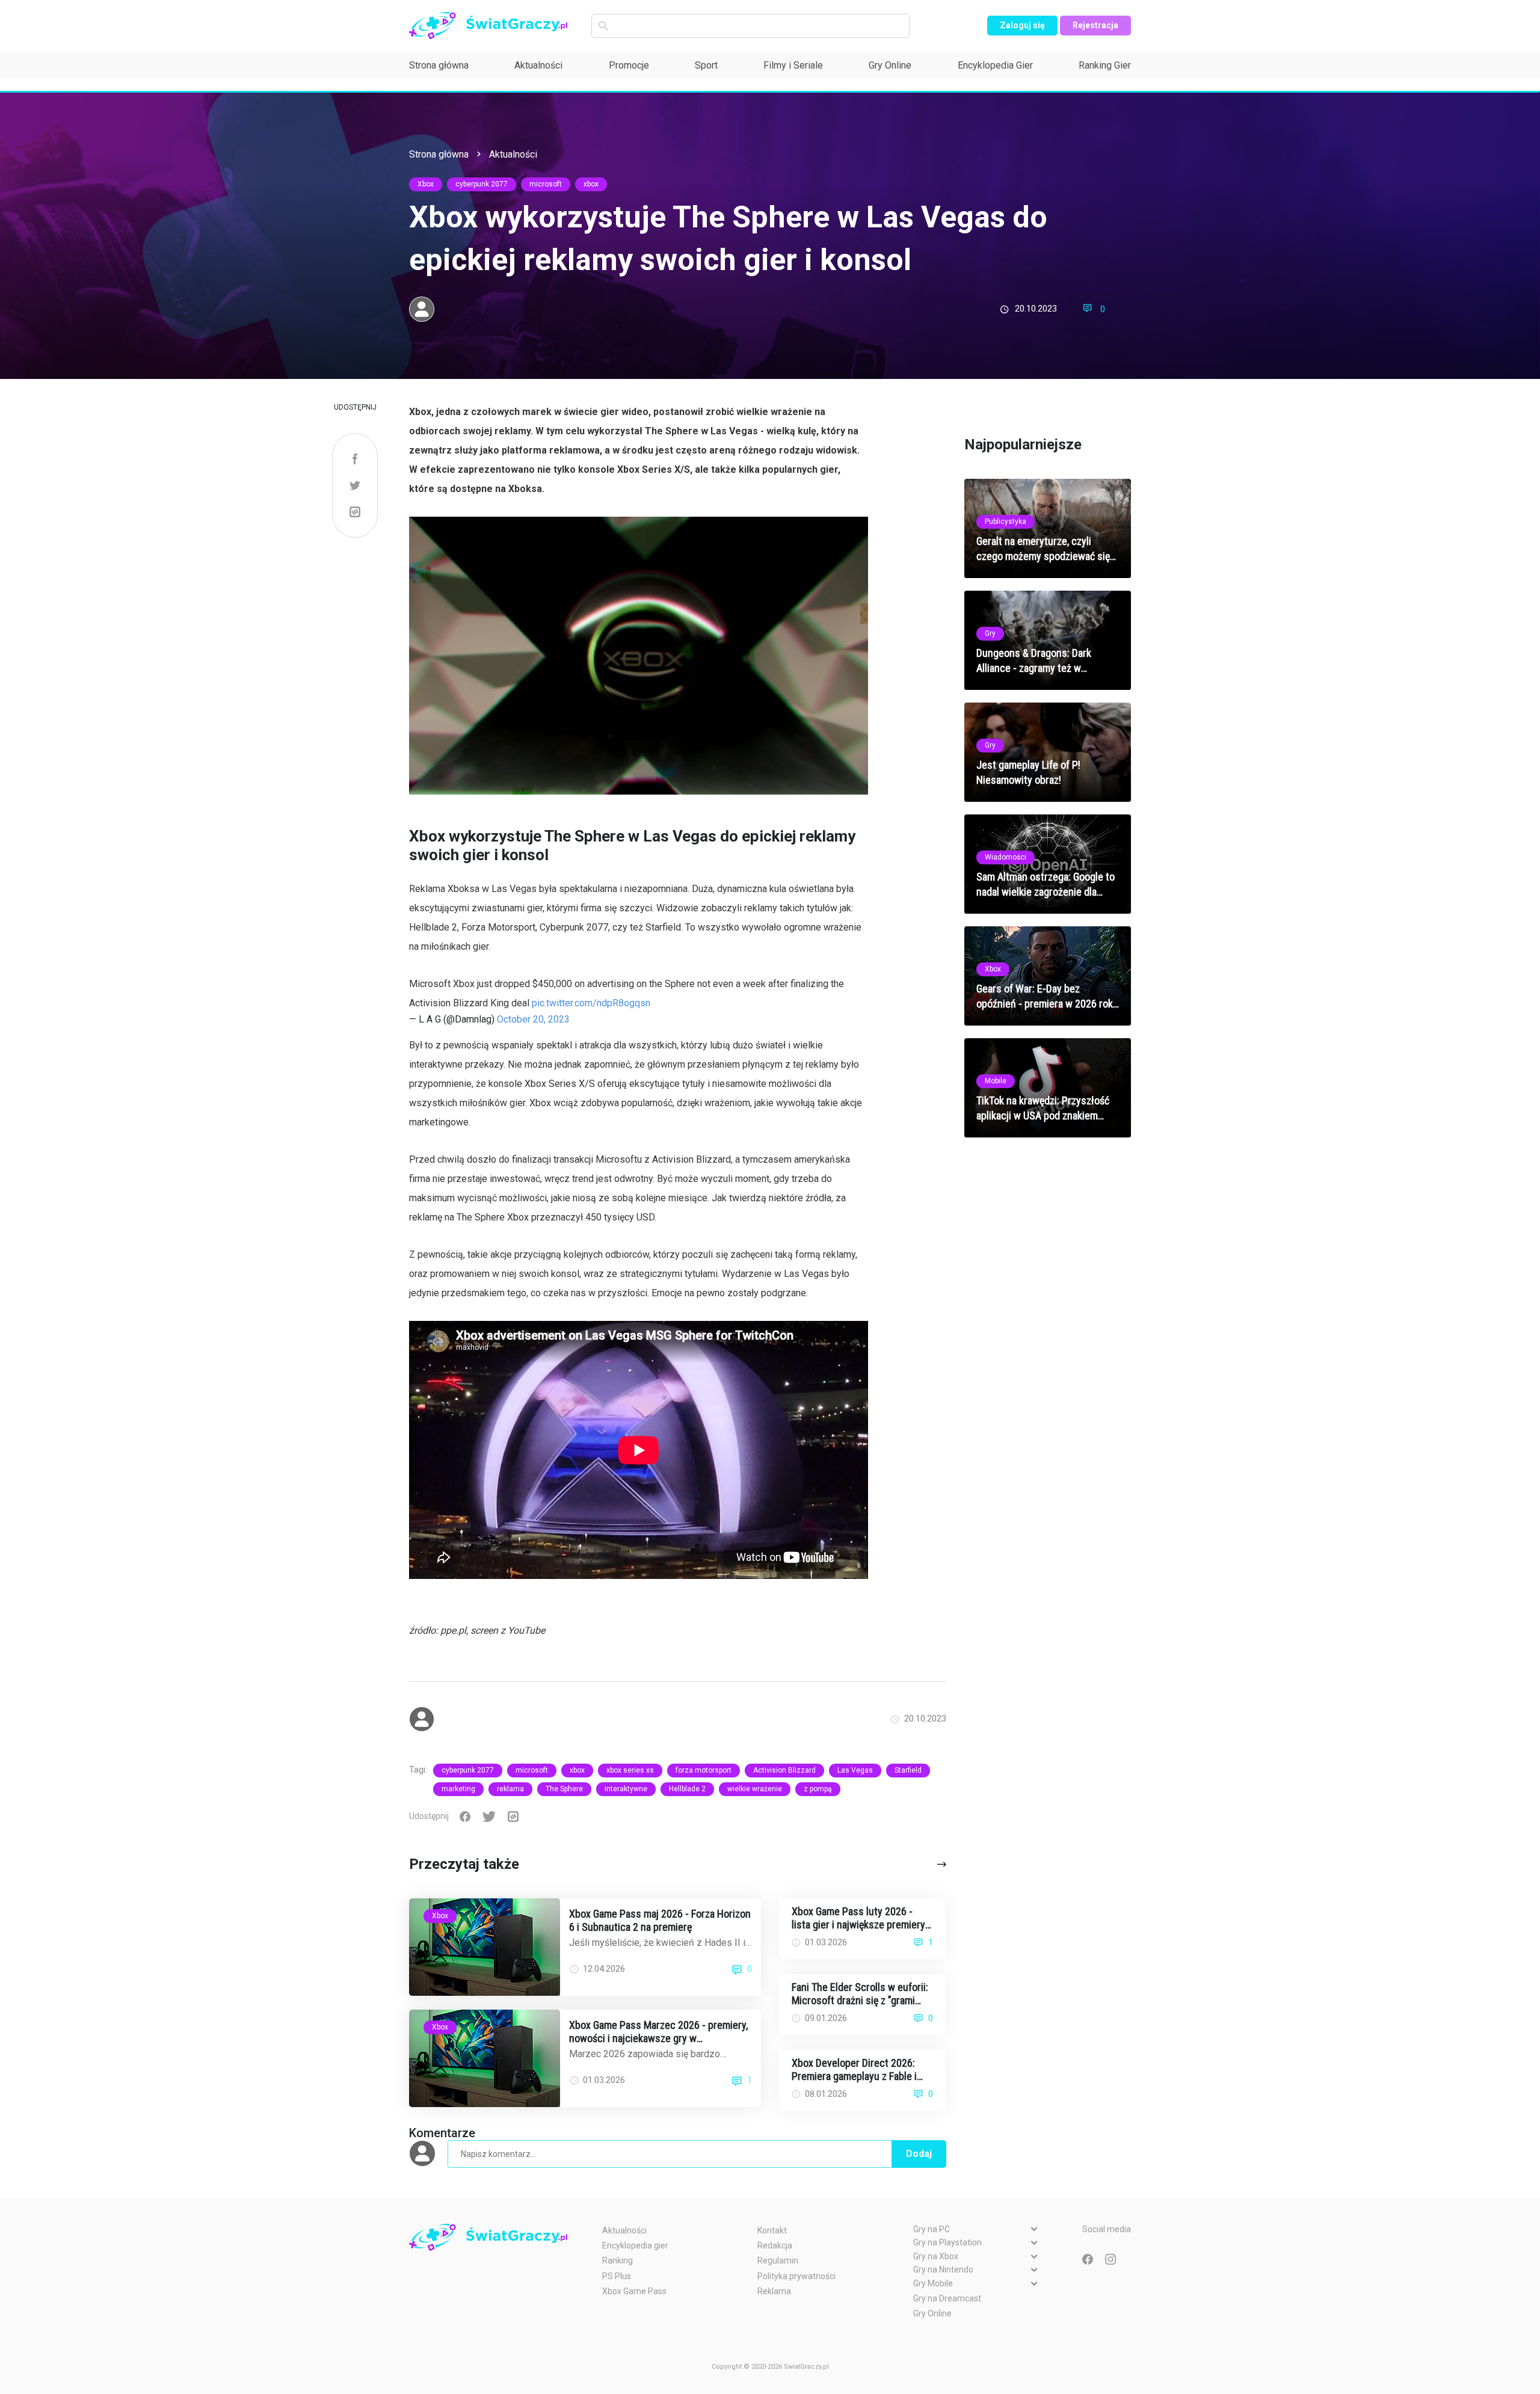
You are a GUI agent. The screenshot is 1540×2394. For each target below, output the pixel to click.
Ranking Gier (1105, 65)
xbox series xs (630, 1770)
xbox (591, 184)
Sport (706, 65)
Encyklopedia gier (635, 2245)
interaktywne (626, 1789)
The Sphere (564, 1789)
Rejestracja (1095, 25)
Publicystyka (1006, 522)
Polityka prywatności (796, 2276)
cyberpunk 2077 (482, 184)
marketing (458, 1789)
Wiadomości (1006, 857)
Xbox (426, 184)
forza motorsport (704, 1770)
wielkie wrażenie (755, 1789)
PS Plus (617, 2276)
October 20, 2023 (533, 1019)
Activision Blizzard (784, 1770)
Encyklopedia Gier (995, 65)
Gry (990, 633)
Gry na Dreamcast (947, 2298)
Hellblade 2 (687, 1789)
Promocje (629, 65)
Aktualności (538, 65)
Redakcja (775, 2245)
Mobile (996, 1081)
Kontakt (772, 2230)
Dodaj (919, 2154)
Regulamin (778, 2260)
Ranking (618, 2260)
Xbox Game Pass (634, 2291)
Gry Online (890, 65)
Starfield (908, 1770)
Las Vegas (855, 1770)
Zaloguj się (1022, 25)
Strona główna (439, 65)
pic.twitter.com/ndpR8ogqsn (591, 1003)
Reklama (774, 2291)
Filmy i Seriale (793, 65)
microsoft (546, 184)
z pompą (818, 1789)
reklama (510, 1789)
